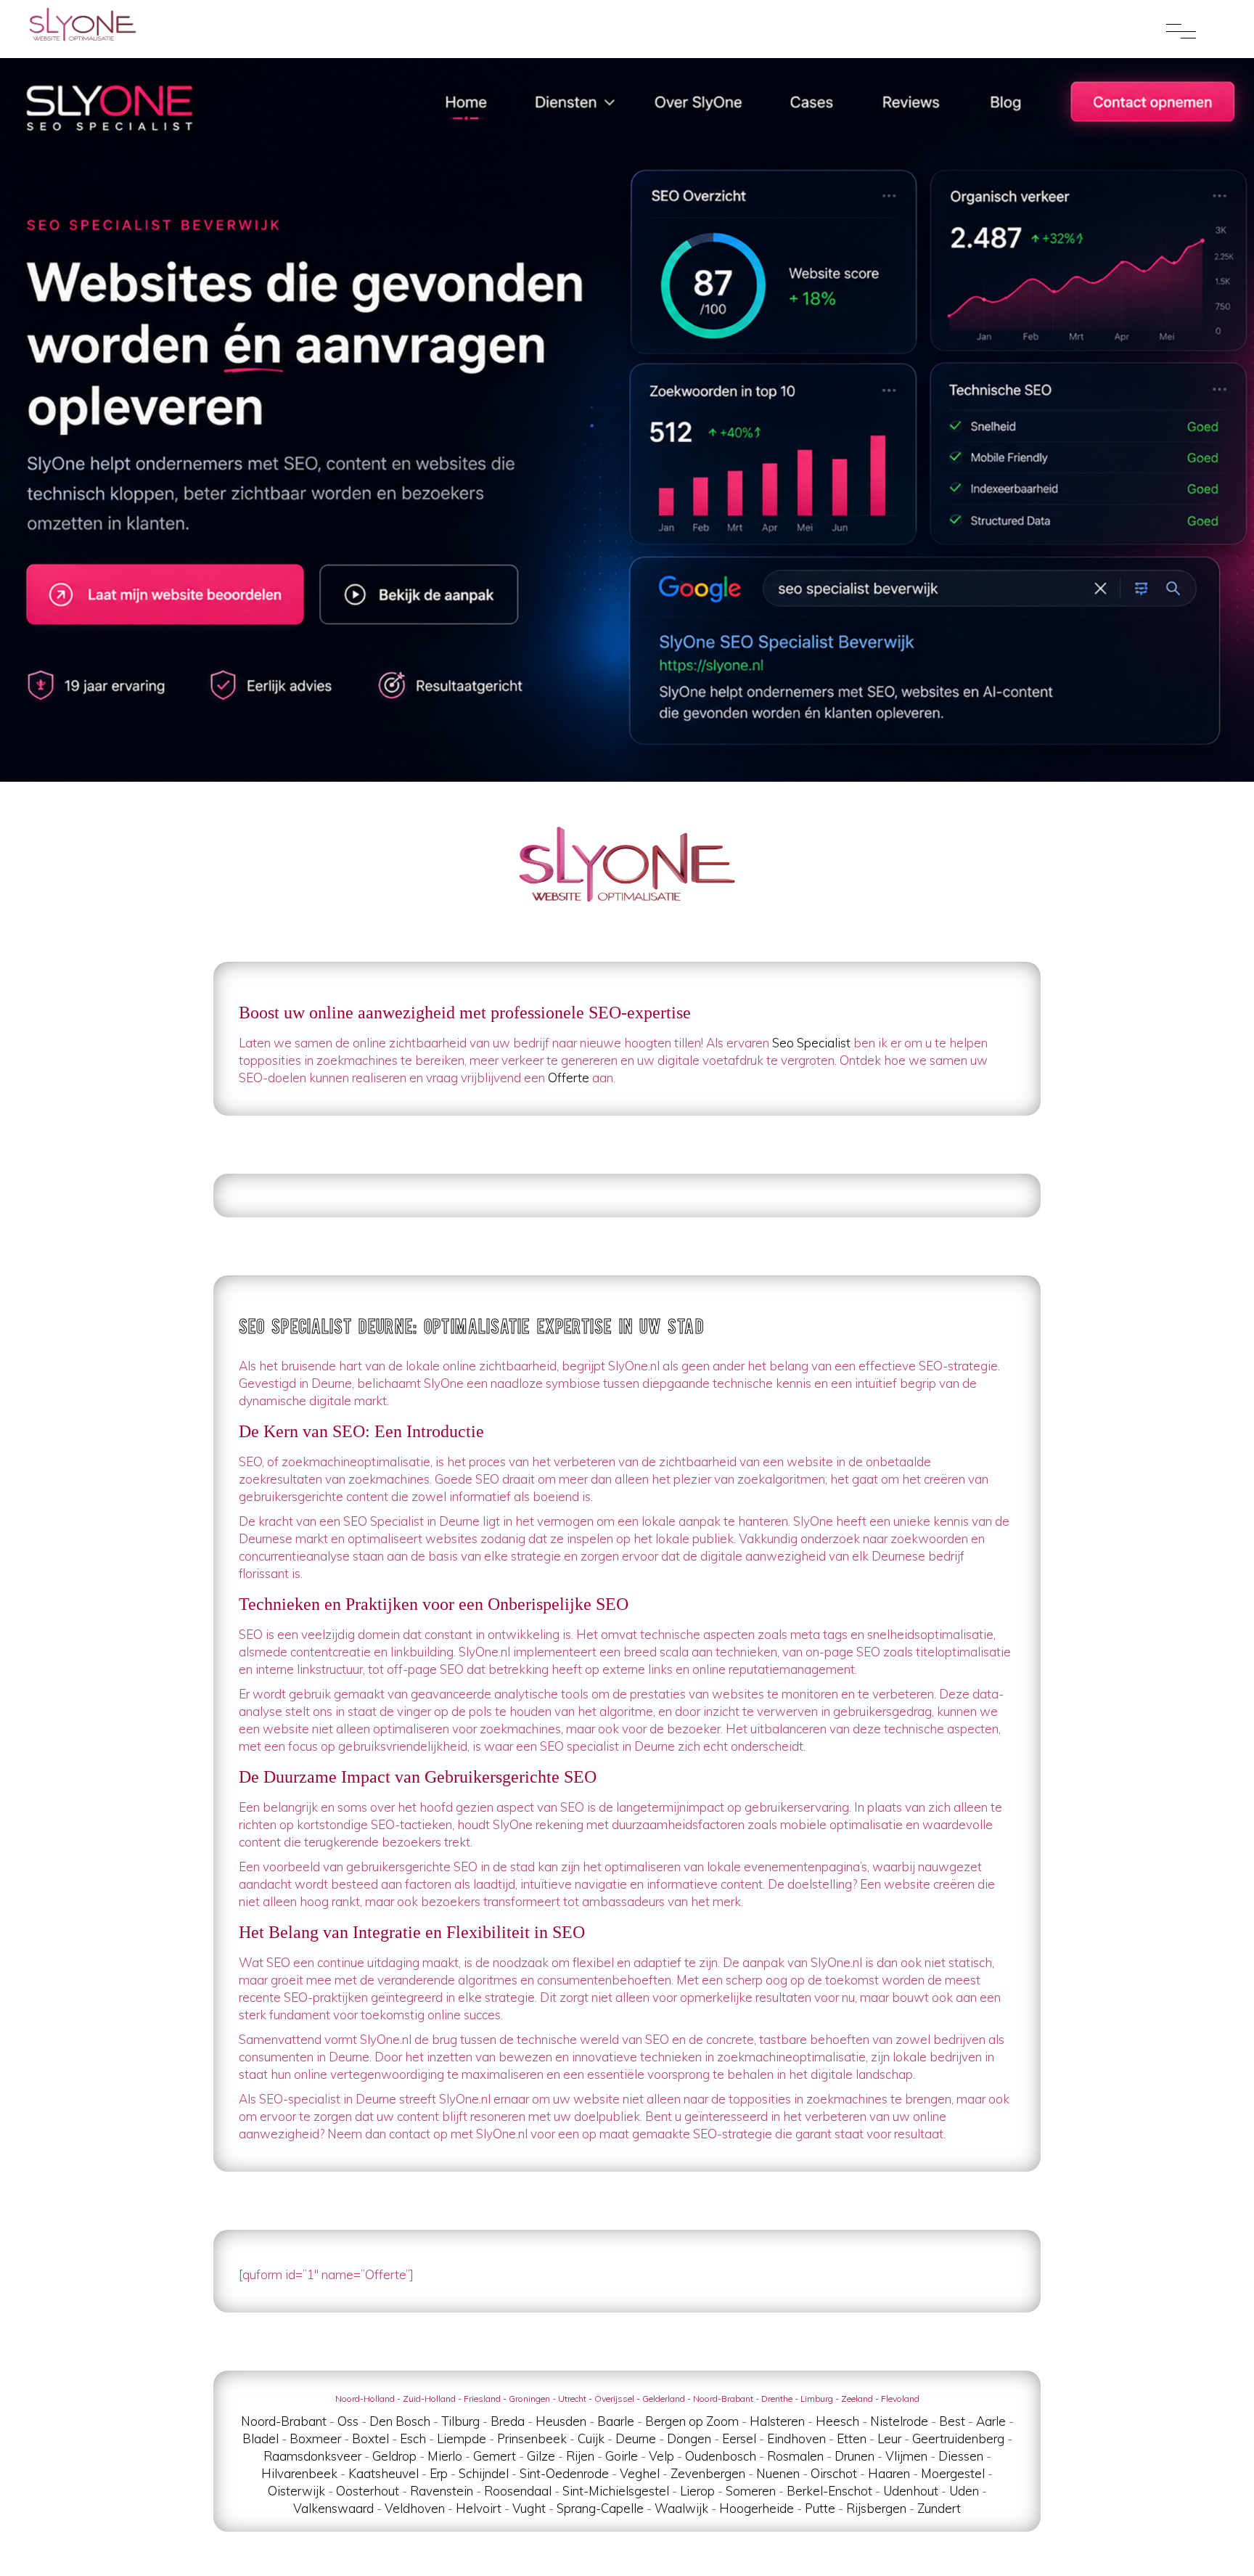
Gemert (495, 2456)
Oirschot (834, 2473)
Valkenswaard (333, 2508)
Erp (439, 2473)
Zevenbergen (708, 2473)
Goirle (622, 2456)
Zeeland (857, 2399)
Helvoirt (479, 2508)
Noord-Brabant (723, 2399)
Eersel (739, 2438)
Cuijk (591, 2438)
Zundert (939, 2508)
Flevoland (900, 2399)
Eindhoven (796, 2438)
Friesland (482, 2399)
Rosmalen (795, 2456)
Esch (413, 2438)
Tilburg (460, 2421)
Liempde (462, 2438)
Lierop (697, 2491)
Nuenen (778, 2473)
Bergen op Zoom (692, 2421)
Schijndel (484, 2473)
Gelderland (664, 2399)
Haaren (889, 2473)
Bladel (261, 2438)
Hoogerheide (757, 2508)
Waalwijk (681, 2508)
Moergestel (953, 2473)
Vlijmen (906, 2456)
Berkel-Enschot (829, 2491)
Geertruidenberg (958, 2438)
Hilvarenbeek (299, 2473)
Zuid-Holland (429, 2399)
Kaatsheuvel (384, 2473)
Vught (529, 2508)
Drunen (855, 2456)
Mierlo (445, 2456)
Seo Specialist (811, 1043)
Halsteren (777, 2421)
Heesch (837, 2421)
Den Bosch (400, 2421)
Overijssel (614, 2399)
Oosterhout (368, 2491)
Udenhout (911, 2491)
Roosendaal (518, 2491)
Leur (889, 2438)
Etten (852, 2438)
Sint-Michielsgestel (616, 2491)
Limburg (817, 2399)
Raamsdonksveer (312, 2456)
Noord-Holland (365, 2399)
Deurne (636, 2438)
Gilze (541, 2456)
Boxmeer (315, 2438)
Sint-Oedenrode (564, 2473)
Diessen (961, 2456)
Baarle (616, 2421)
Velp (661, 2456)
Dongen (689, 2438)
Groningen (529, 2399)
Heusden (561, 2421)
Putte (820, 2508)
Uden (964, 2491)
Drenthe (777, 2399)
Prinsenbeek (532, 2438)
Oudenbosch (721, 2456)
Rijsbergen (876, 2508)
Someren (751, 2491)
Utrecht (572, 2399)
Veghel (640, 2473)
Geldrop (394, 2456)
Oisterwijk (296, 2491)
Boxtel (370, 2438)
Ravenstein (442, 2491)
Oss (348, 2421)
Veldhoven (415, 2508)
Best (952, 2421)
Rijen (580, 2456)
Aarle (991, 2421)
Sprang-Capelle (600, 2508)
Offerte (569, 1078)
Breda (508, 2421)
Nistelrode (899, 2421)
